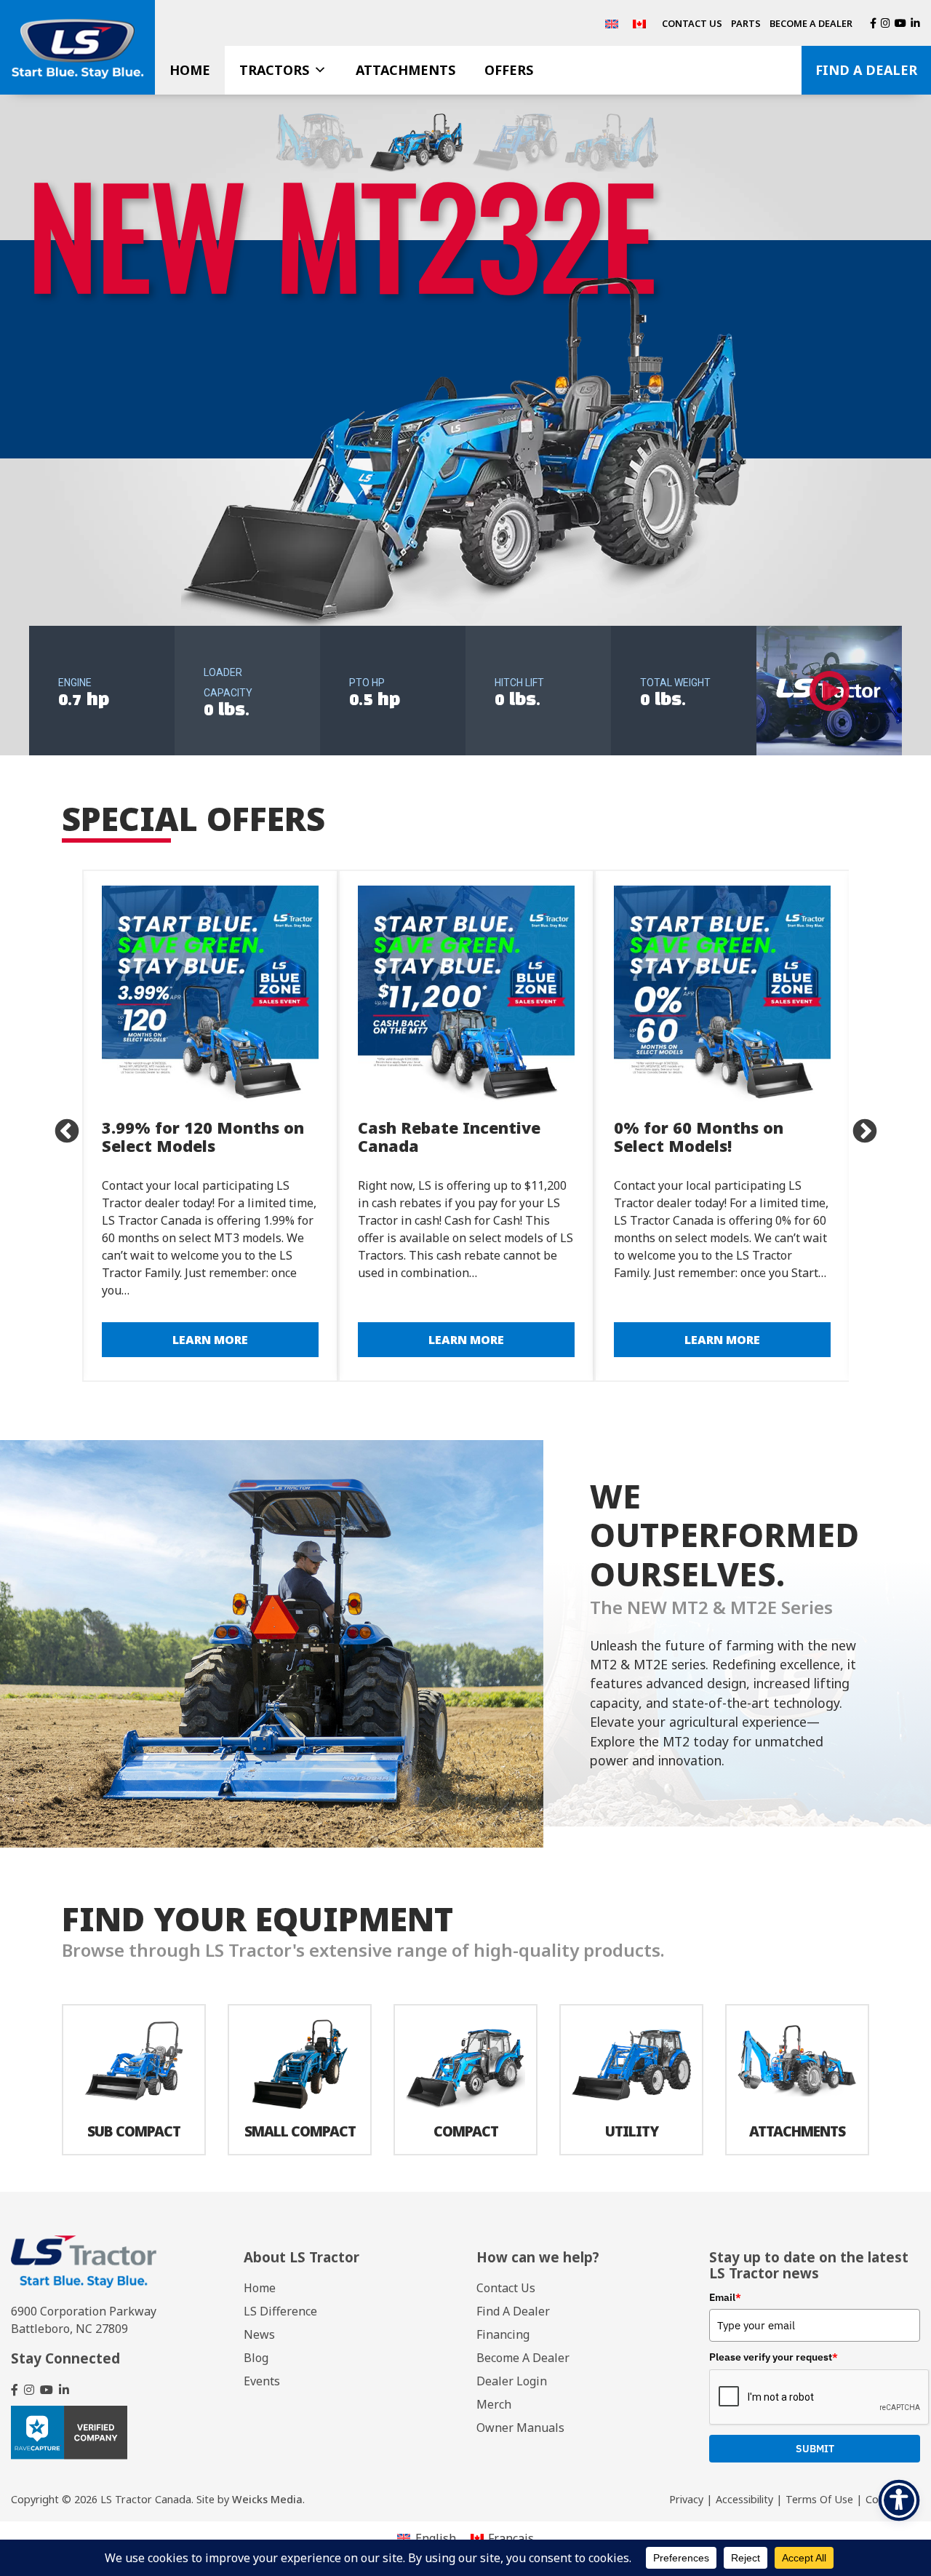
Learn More (210, 1340)
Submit (815, 2449)
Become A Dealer (811, 23)
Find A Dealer (866, 70)
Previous (60, 1126)
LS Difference (280, 2311)
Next (858, 1126)
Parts (746, 23)
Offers (509, 70)
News (259, 2334)
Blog (256, 2358)
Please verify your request (774, 2357)
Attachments (405, 70)
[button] (465, 425)
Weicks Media (267, 2499)
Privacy (686, 2499)
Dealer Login (512, 2381)
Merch (494, 2404)
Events (262, 2381)
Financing (503, 2334)
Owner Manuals (520, 2428)
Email (725, 2297)
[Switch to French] (639, 23)
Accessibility (744, 2499)
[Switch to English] (612, 23)
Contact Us (692, 23)
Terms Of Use (819, 2499)
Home (190, 70)
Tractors (274, 70)
